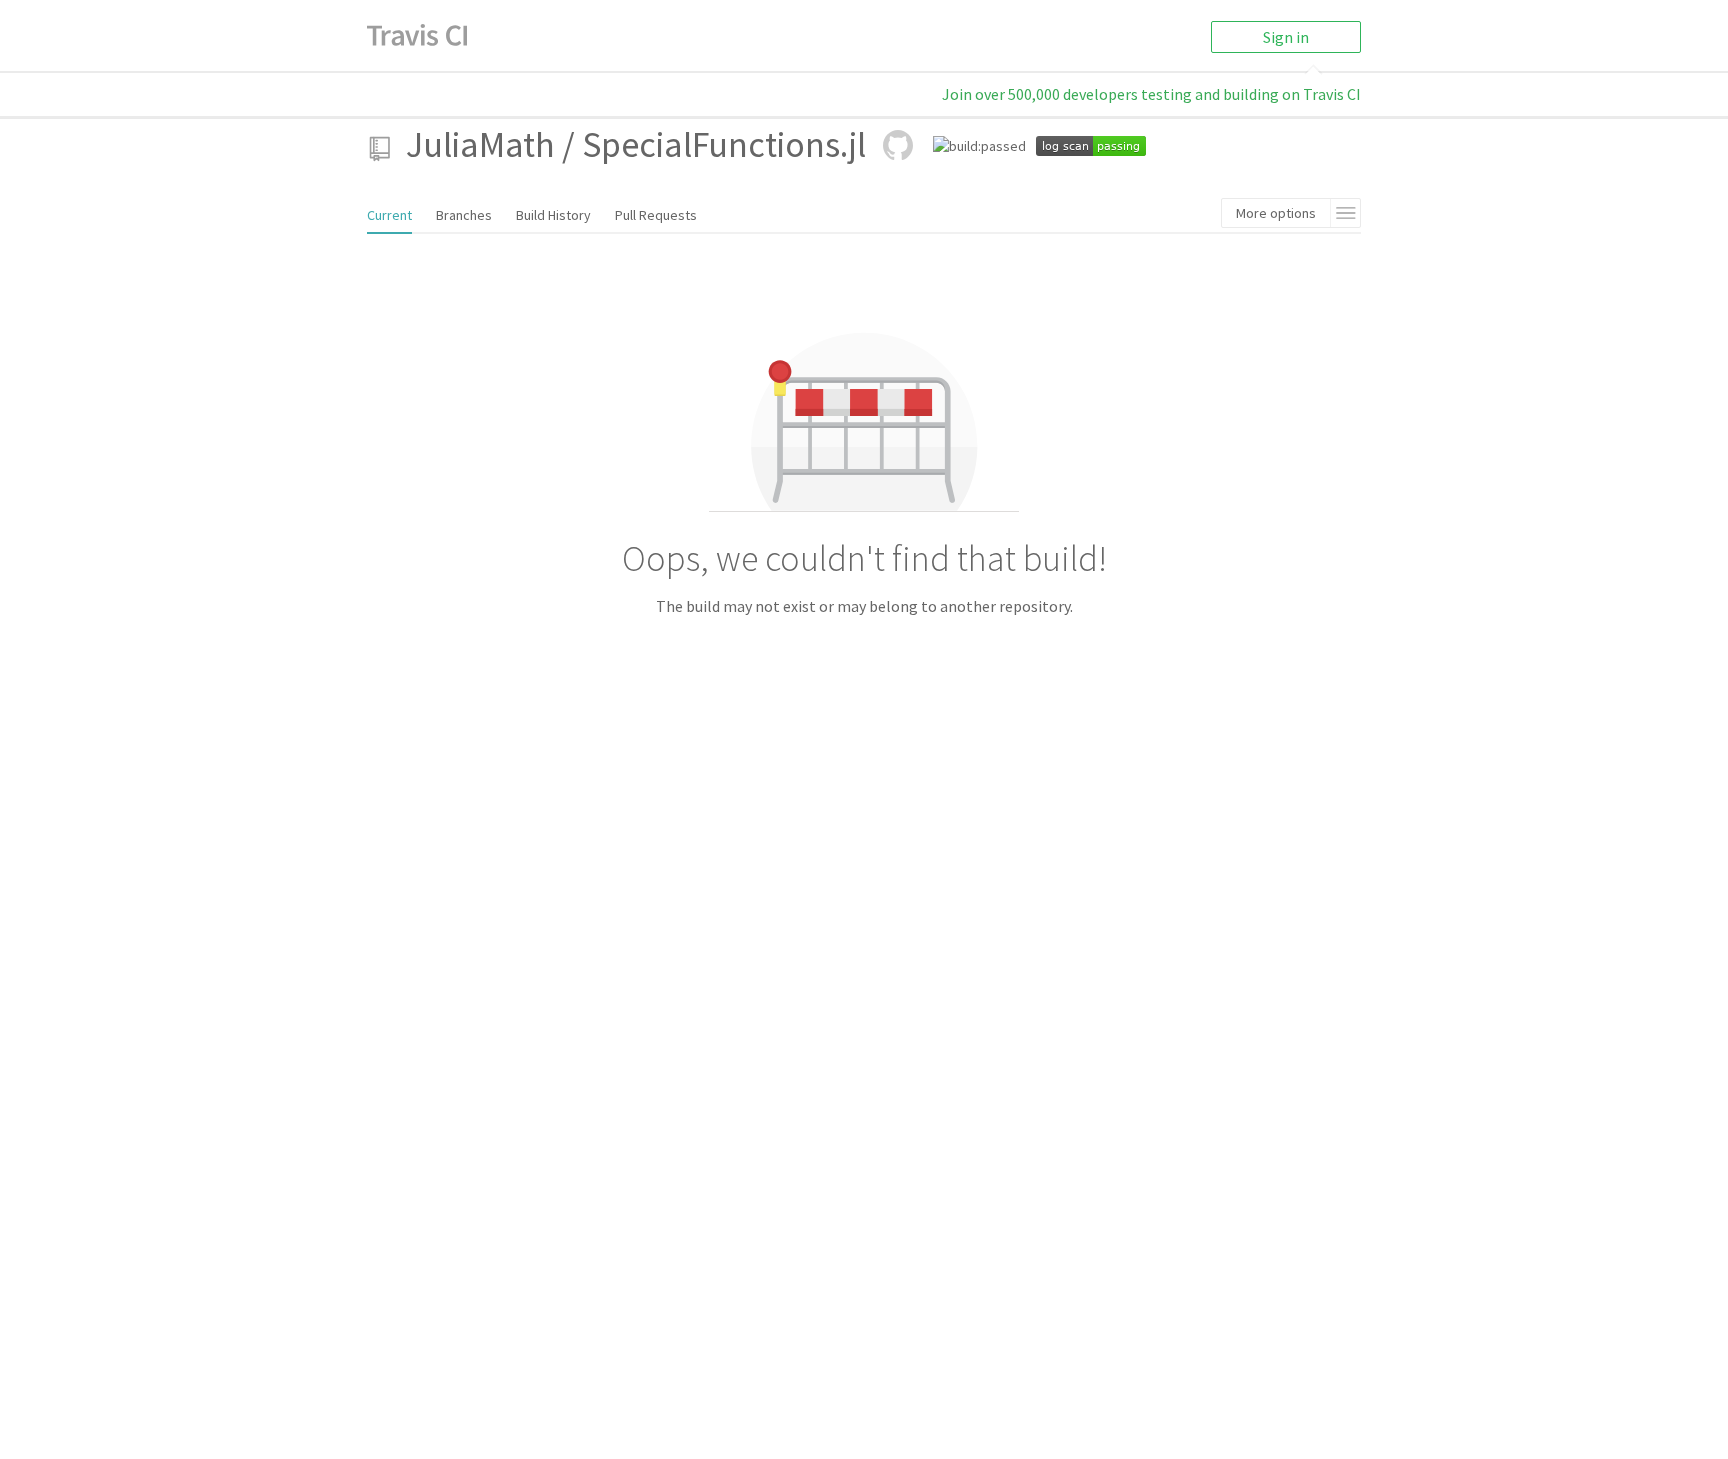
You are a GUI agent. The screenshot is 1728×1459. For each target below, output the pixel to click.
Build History (553, 215)
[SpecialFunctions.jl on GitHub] (898, 145)
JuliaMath (480, 144)
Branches (464, 215)
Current (389, 215)
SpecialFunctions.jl (724, 144)
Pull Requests (656, 215)
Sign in (1286, 37)
